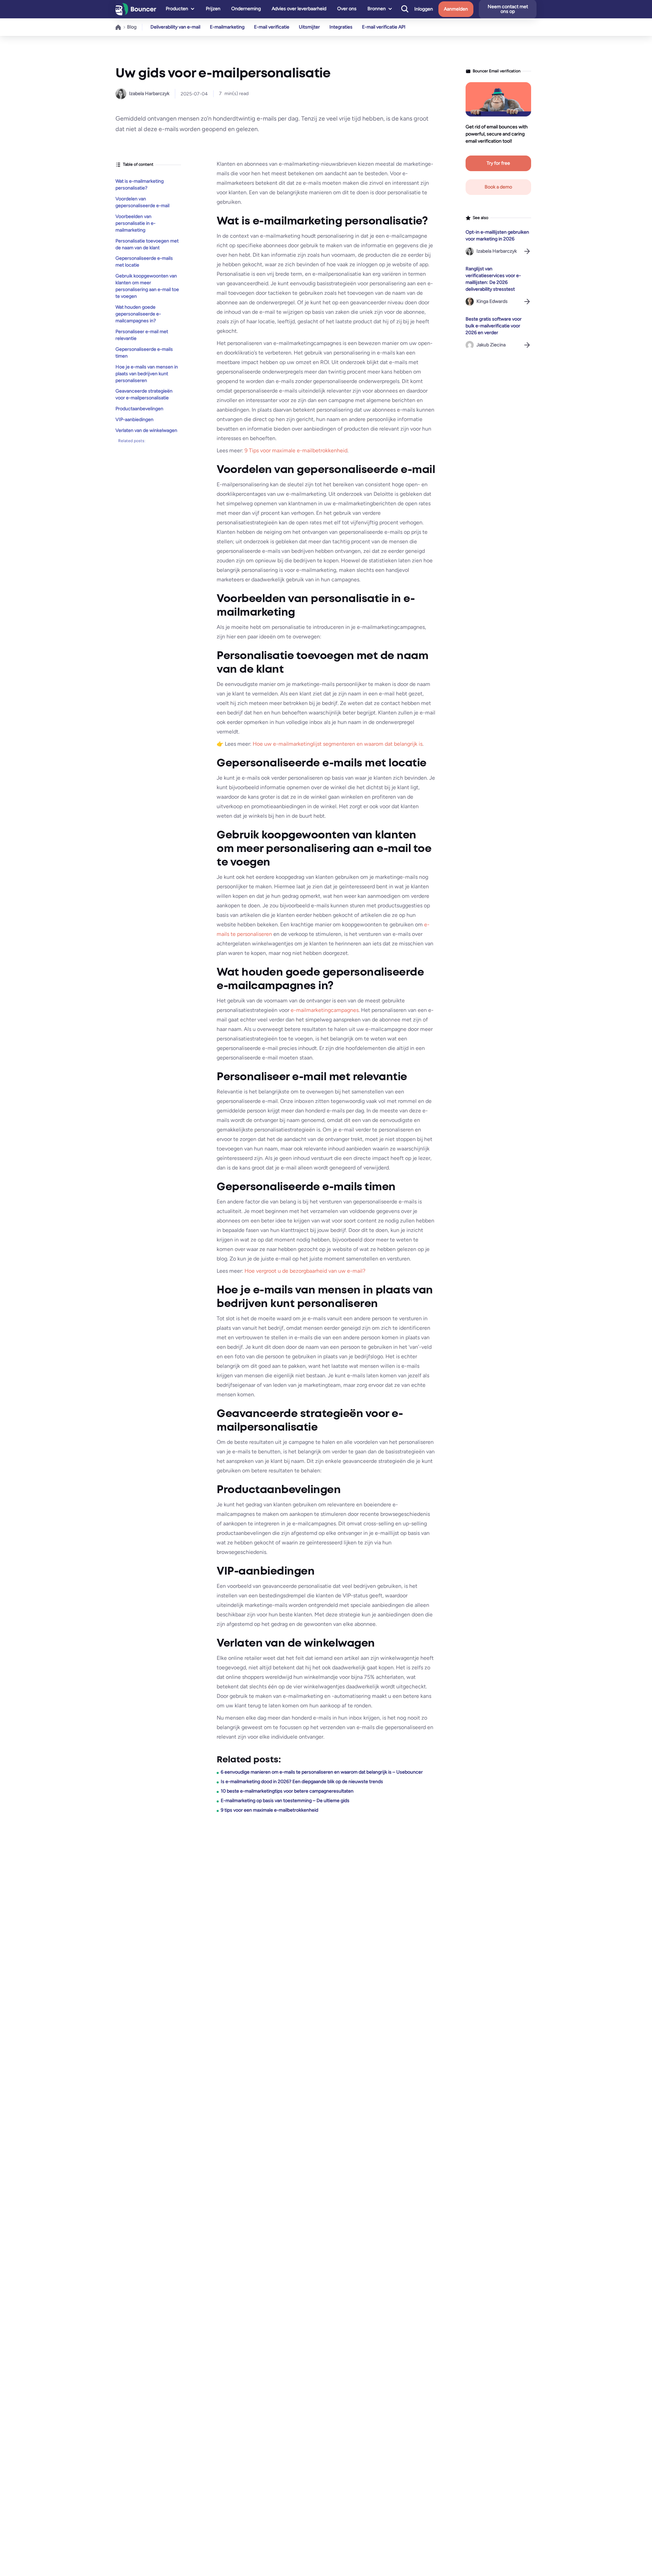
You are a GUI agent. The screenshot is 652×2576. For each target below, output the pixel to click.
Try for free (498, 163)
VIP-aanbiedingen (134, 420)
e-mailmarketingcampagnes (325, 1010)
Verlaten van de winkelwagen (146, 430)
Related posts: (132, 441)
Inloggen (424, 9)
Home (119, 27)
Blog (132, 27)
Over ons (347, 9)
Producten (177, 9)
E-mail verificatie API (384, 27)
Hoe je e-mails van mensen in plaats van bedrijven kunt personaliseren (147, 373)
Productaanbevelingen (139, 409)
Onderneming (246, 9)
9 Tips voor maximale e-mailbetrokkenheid (296, 450)
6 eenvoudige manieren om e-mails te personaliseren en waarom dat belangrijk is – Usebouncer (322, 1772)
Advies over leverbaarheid (299, 9)
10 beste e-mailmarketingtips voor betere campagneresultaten (287, 1791)
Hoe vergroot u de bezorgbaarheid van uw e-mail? (305, 1271)
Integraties (341, 27)
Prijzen (213, 9)
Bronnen (377, 9)
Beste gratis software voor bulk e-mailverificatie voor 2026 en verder (494, 326)
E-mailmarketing (227, 27)
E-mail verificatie (272, 27)
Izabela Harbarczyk (149, 94)
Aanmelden (456, 9)
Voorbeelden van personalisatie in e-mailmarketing (135, 223)
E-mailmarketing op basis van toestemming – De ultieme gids (285, 1801)
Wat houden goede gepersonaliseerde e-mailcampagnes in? (138, 314)
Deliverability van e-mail (175, 27)
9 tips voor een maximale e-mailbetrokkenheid (269, 1810)
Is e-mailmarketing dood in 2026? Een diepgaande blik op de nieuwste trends (302, 1782)
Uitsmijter (309, 27)
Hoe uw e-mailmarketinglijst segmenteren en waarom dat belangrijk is (338, 744)
